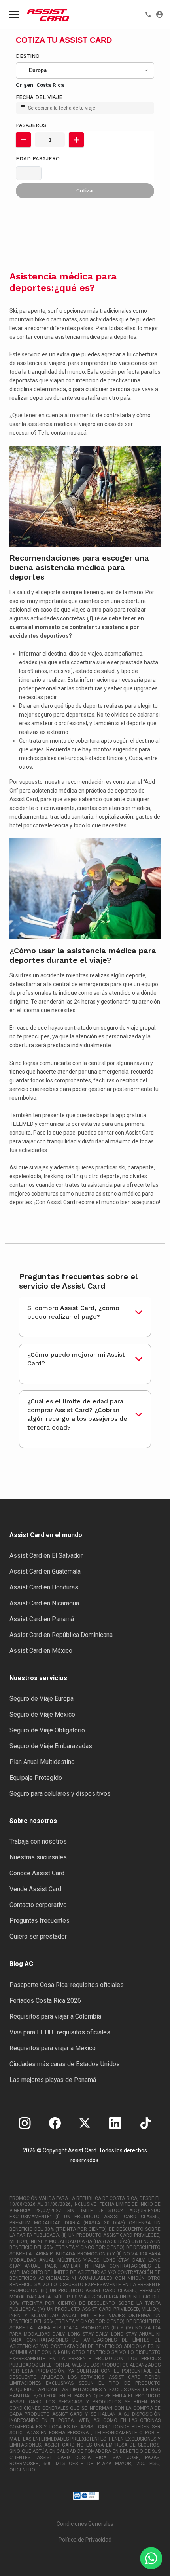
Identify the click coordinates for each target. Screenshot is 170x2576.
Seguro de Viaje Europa (42, 1699)
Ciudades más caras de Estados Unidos (65, 2064)
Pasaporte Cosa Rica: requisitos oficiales (67, 1985)
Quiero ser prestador (38, 1936)
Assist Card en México (41, 1651)
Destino (28, 56)
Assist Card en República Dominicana (61, 1635)
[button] (23, 140)
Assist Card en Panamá (42, 1619)
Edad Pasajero (38, 159)
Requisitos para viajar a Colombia (55, 2016)
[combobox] (85, 70)
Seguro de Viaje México (42, 1714)
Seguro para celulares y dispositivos (60, 1794)
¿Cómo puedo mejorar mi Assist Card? (76, 1359)
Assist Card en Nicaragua (44, 1603)
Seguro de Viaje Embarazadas (51, 1746)
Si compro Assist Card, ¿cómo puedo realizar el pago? (73, 1312)
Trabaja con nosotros (38, 1841)
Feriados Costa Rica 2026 (45, 2001)
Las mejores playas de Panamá (53, 2080)
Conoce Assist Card (37, 1873)
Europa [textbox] (38, 70)
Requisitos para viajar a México (53, 2048)
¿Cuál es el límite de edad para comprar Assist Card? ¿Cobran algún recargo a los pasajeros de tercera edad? (77, 1414)
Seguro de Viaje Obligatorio (47, 1730)
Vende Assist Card (35, 1889)
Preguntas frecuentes (40, 1921)
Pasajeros (31, 125)
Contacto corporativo (38, 1905)
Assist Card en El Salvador (46, 1556)
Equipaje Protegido (36, 1778)
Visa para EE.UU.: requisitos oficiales (60, 2032)
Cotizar (85, 191)
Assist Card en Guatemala (45, 1571)
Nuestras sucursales (38, 1857)
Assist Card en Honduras (44, 1587)
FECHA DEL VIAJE (39, 97)
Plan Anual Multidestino (42, 1762)
